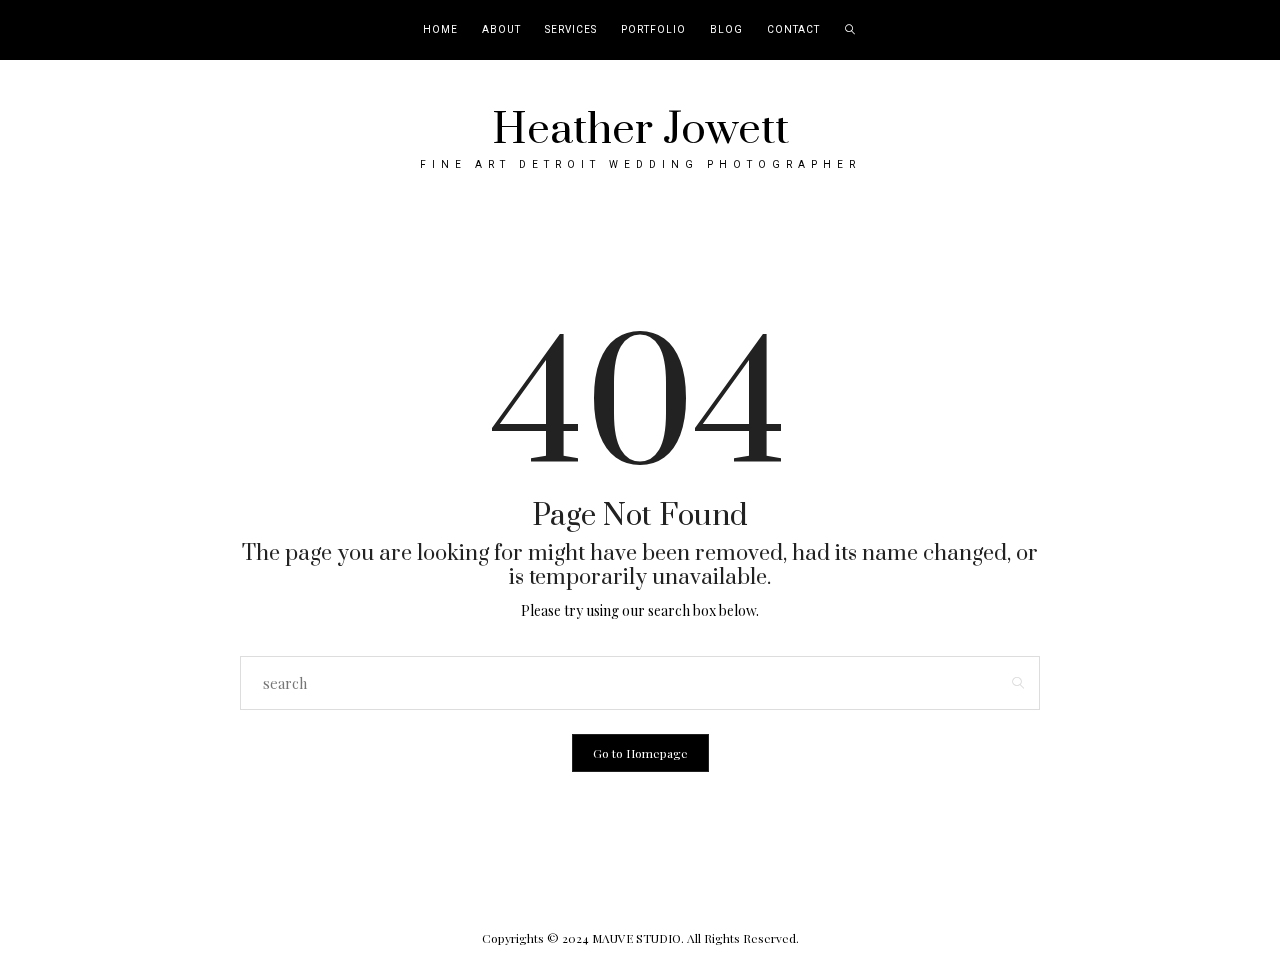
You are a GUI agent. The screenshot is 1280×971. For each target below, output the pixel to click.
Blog (726, 30)
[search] (850, 30)
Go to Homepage (640, 753)
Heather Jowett (640, 130)
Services (571, 30)
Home (440, 30)
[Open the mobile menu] (1238, 30)
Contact (793, 30)
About (501, 30)
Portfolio (653, 30)
